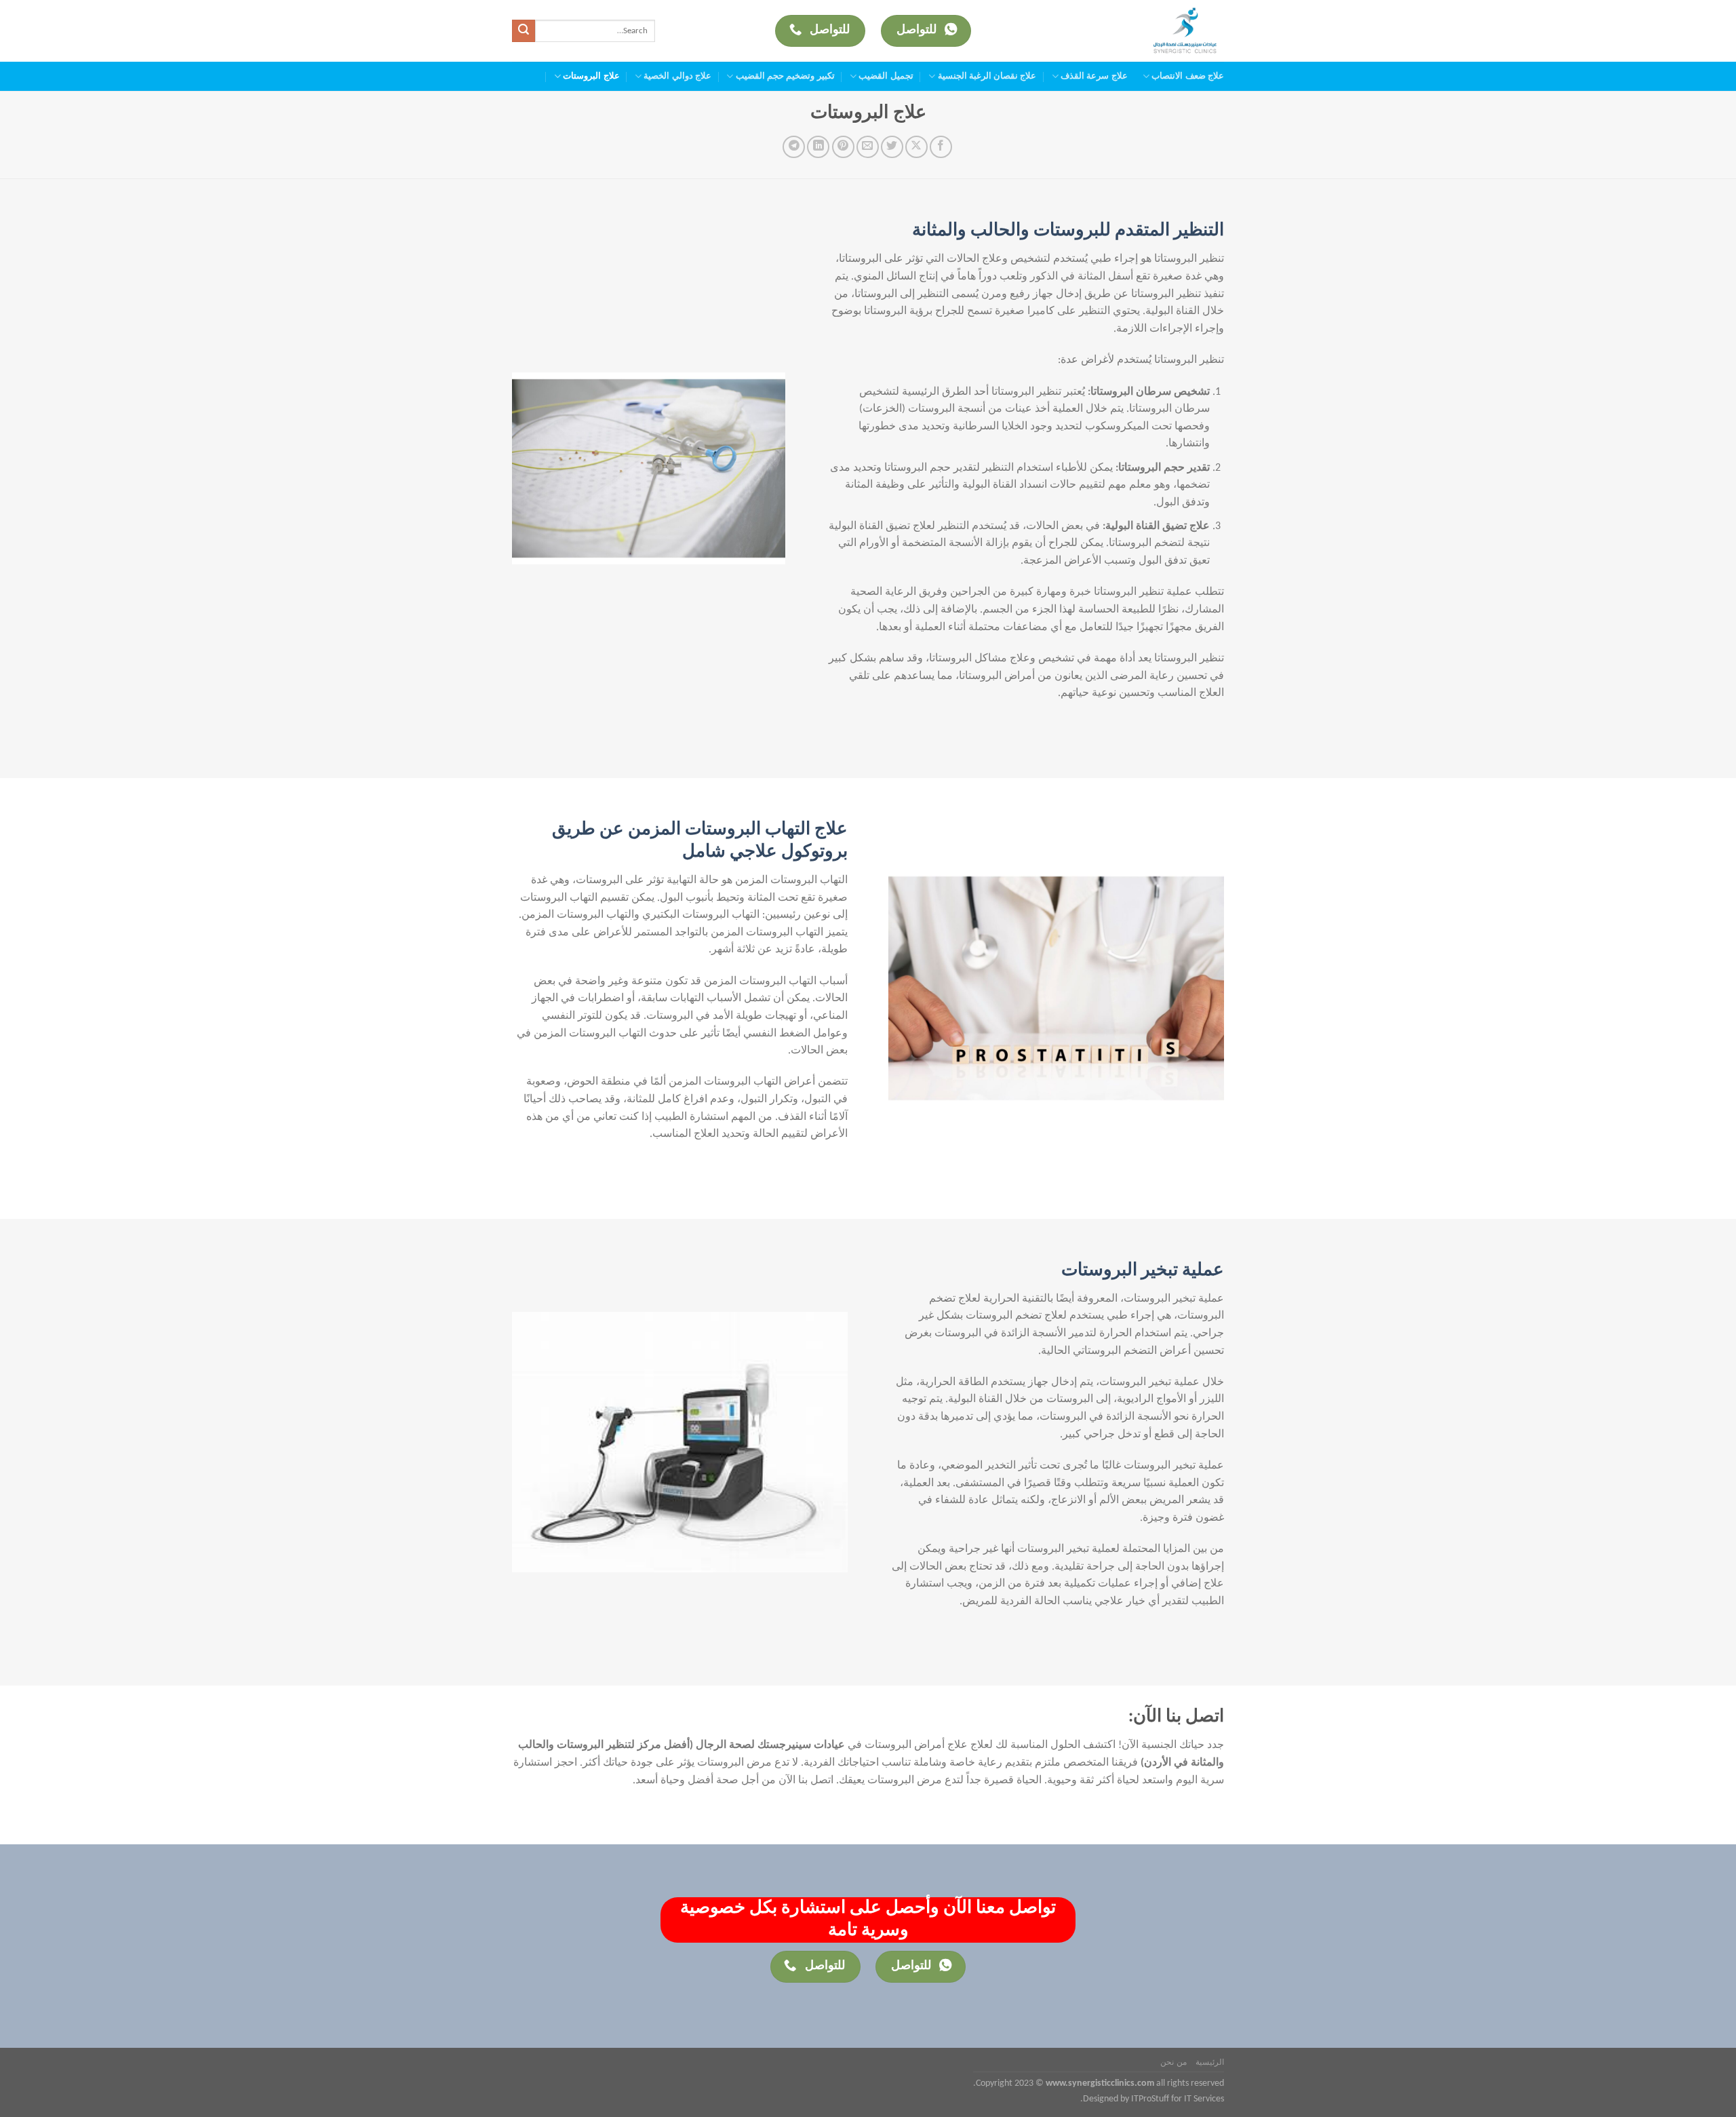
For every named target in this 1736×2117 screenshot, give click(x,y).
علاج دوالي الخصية (677, 76)
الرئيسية (1210, 2063)
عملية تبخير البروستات (1143, 1271)
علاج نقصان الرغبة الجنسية (987, 76)
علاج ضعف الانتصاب (1188, 76)
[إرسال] (524, 31)
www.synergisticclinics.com (1100, 2083)
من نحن (1173, 2063)
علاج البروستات (591, 76)
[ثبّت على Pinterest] (843, 147)
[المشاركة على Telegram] (794, 147)
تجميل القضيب (886, 76)
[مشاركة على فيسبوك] (941, 147)
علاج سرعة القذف (1094, 76)
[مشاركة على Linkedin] (818, 147)
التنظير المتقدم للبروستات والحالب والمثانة (1068, 231)
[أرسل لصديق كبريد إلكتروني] (868, 147)
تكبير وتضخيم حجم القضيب (785, 76)
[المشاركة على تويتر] (892, 147)
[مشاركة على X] (916, 147)
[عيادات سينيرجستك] (1168, 31)
